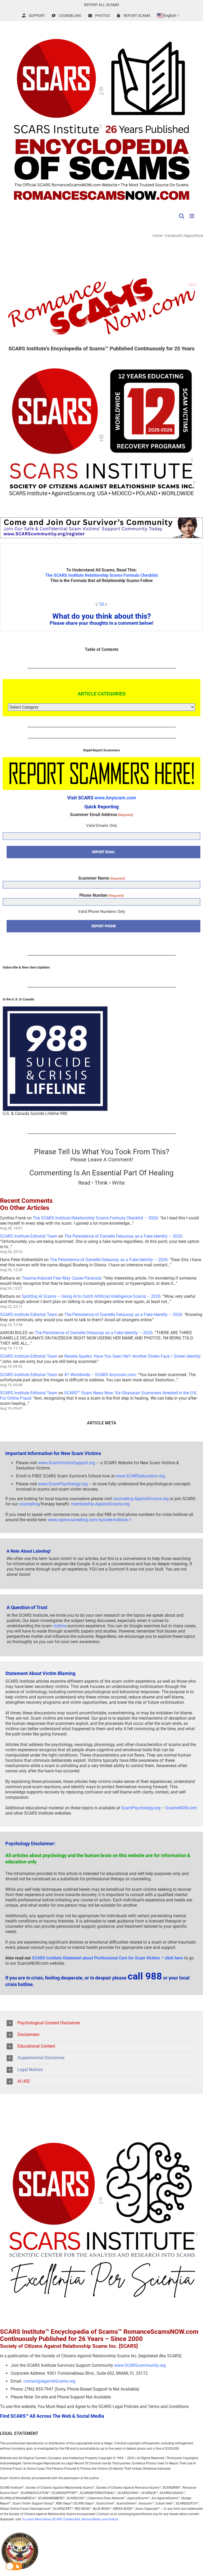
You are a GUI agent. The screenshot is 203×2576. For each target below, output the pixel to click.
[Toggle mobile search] (182, 216)
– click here (108, 1958)
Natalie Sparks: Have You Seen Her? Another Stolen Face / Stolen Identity (132, 1356)
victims (60, 1626)
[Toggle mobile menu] (192, 216)
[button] (101, 2023)
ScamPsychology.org (141, 1808)
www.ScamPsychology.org (63, 1484)
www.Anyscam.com (115, 798)
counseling (29, 1504)
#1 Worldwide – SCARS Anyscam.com (100, 1375)
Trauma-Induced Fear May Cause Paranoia (61, 1278)
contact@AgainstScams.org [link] (49, 2381)
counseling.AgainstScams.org (141, 1499)
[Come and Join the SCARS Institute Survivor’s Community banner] (101, 520)
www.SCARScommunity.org (140, 2365)
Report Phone (104, 926)
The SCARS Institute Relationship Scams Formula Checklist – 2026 (95, 1218)
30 (101, 604)
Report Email (103, 852)
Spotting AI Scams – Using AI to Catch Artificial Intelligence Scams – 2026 (91, 1296)
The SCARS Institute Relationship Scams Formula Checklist (101, 575)
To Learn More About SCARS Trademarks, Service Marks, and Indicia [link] (70, 2519)
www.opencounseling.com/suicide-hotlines (88, 1520)
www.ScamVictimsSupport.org (67, 1463)
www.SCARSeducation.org (140, 1476)
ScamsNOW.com (181, 1808)
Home (157, 236)
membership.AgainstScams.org (100, 1504)
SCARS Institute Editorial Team (29, 1236)
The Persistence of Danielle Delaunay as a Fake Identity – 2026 (123, 1236)
